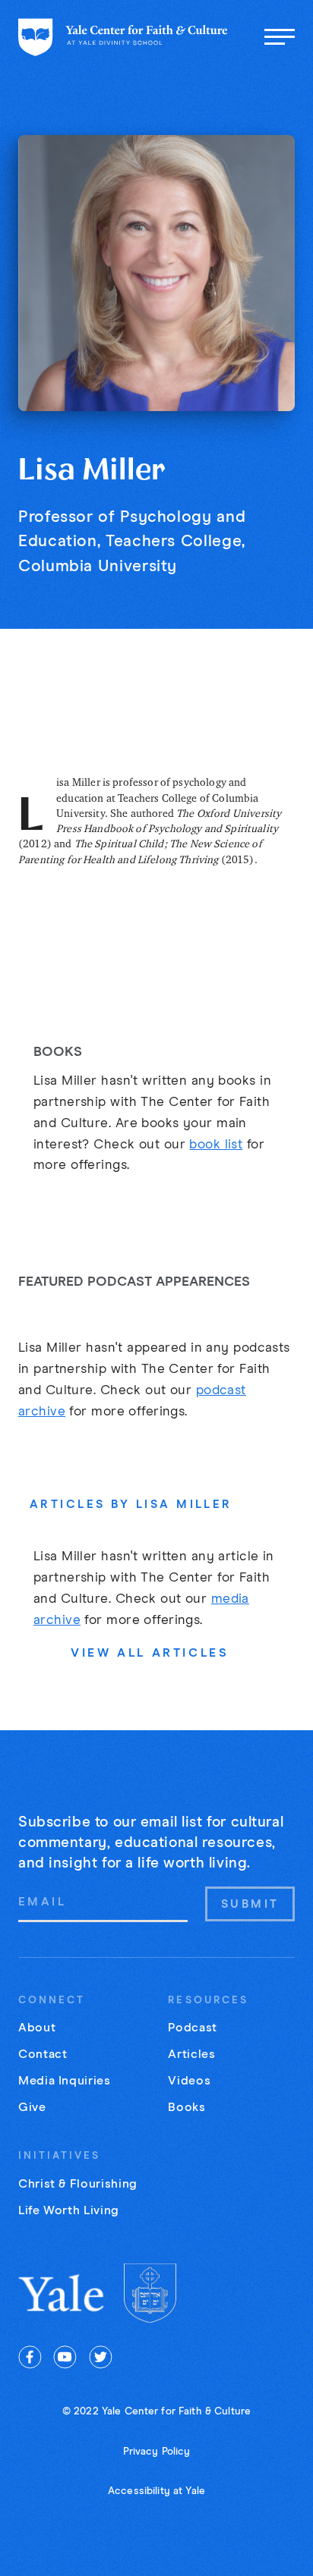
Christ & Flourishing (78, 2184)
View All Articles (150, 1653)
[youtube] (65, 2357)
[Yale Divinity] (150, 2293)
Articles (191, 2054)
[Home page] (123, 37)
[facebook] (30, 2357)
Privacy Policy (157, 2452)
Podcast (192, 2028)
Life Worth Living (69, 2210)
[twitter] (101, 2357)
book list (216, 1145)
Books (187, 2107)
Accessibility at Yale (156, 2491)
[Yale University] (62, 2293)
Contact (43, 2054)
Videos (189, 2081)
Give (32, 2107)
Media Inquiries (65, 2081)
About (37, 2028)
